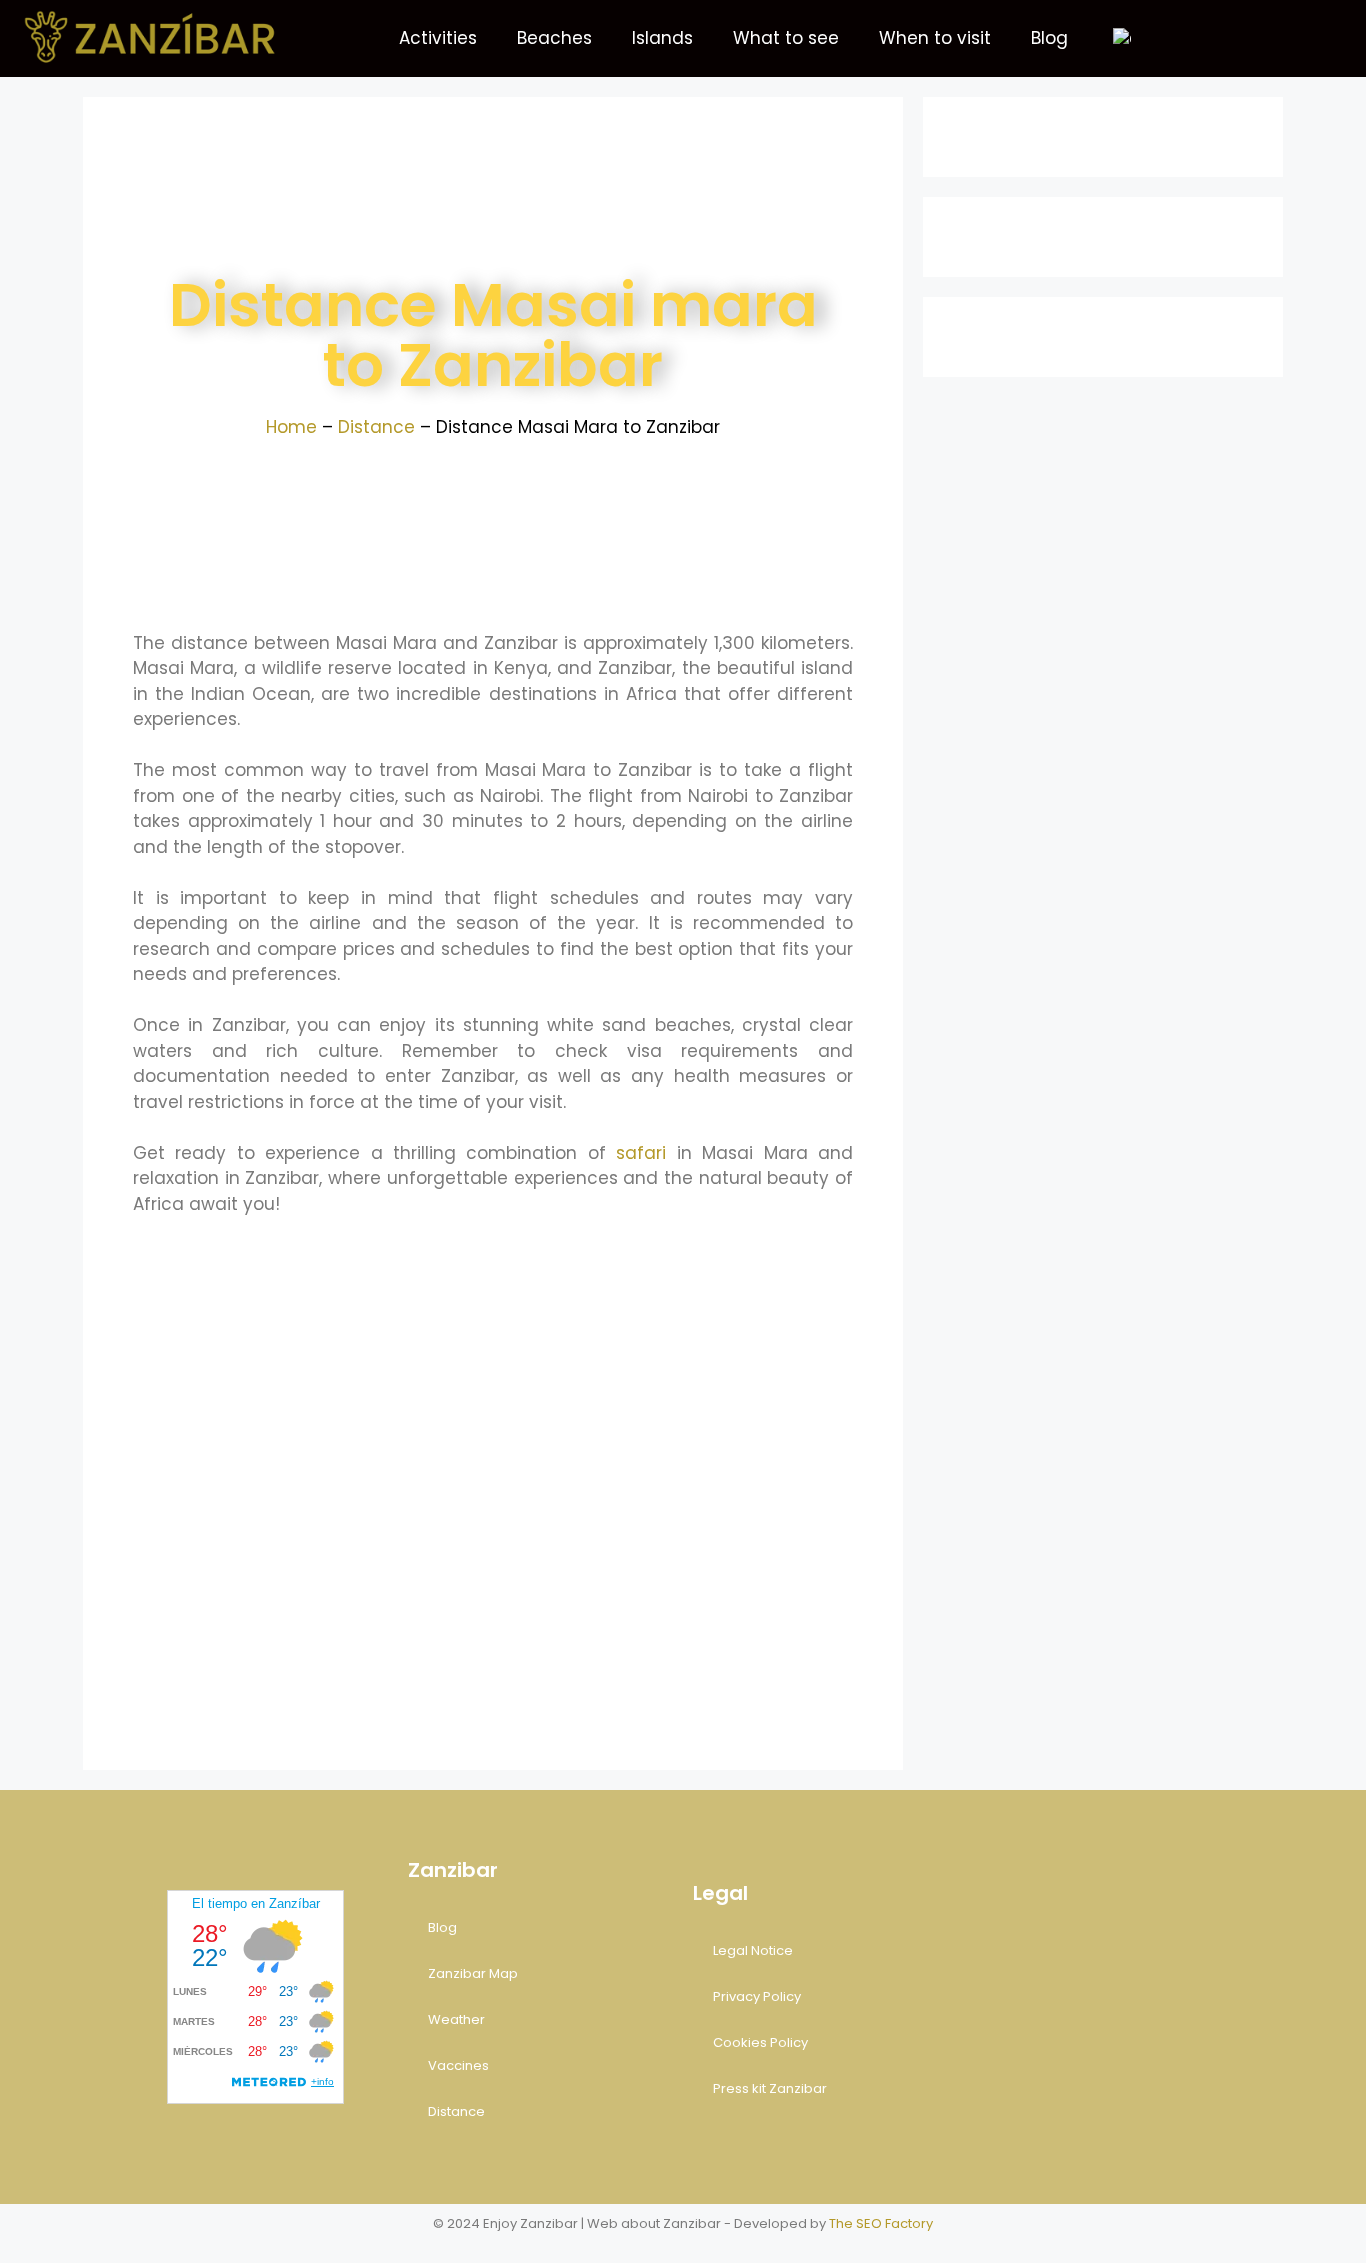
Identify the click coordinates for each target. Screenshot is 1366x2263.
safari (641, 1153)
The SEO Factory (881, 2223)
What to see (786, 38)
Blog (1049, 38)
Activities (438, 38)
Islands (662, 38)
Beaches (554, 38)
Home (291, 427)
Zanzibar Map (473, 1973)
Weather (456, 2019)
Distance (376, 427)
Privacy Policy (757, 1996)
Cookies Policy (760, 2042)
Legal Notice (753, 1950)
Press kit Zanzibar (770, 2088)
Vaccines (458, 2065)
